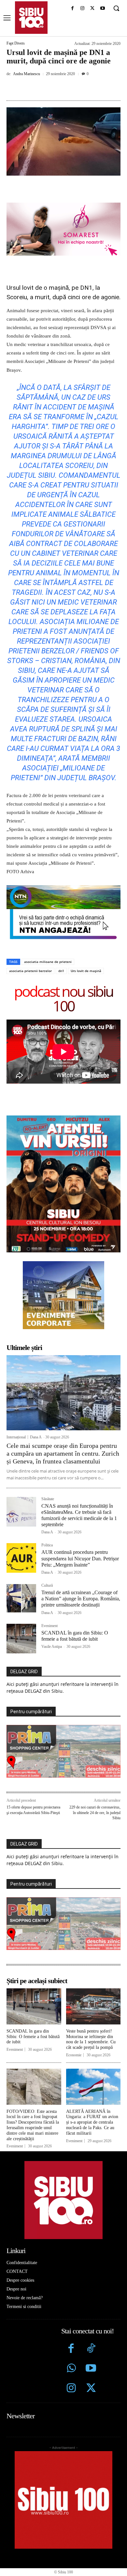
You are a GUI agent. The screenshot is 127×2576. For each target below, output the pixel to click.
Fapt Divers (16, 43)
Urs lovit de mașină (86, 971)
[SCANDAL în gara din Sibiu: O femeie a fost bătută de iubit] (21, 1639)
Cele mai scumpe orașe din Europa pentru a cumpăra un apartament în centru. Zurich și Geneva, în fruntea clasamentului (63, 1453)
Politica (47, 1545)
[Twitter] (91, 2389)
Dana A (36, 1437)
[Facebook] (72, 9)
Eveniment (49, 1626)
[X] (92, 9)
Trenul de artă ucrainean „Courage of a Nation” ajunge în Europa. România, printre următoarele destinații (81, 1599)
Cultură (47, 1586)
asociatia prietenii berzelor (30, 971)
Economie (74, 2055)
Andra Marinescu (27, 74)
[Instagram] (83, 9)
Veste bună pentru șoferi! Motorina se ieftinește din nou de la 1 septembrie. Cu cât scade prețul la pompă (91, 2039)
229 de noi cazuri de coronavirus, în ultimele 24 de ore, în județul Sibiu (95, 1813)
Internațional (16, 1437)
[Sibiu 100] (31, 18)
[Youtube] (102, 9)
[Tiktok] (91, 2349)
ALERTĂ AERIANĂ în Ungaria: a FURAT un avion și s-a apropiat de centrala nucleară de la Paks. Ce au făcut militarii (92, 2122)
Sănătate (48, 1499)
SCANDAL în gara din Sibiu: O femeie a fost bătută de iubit (33, 2037)
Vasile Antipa (52, 1647)
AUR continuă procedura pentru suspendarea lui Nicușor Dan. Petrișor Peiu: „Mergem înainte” (80, 1558)
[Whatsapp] (71, 2369)
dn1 (61, 971)
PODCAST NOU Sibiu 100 (63, 998)
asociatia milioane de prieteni (48, 962)
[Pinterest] (63, 88)
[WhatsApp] (78, 88)
